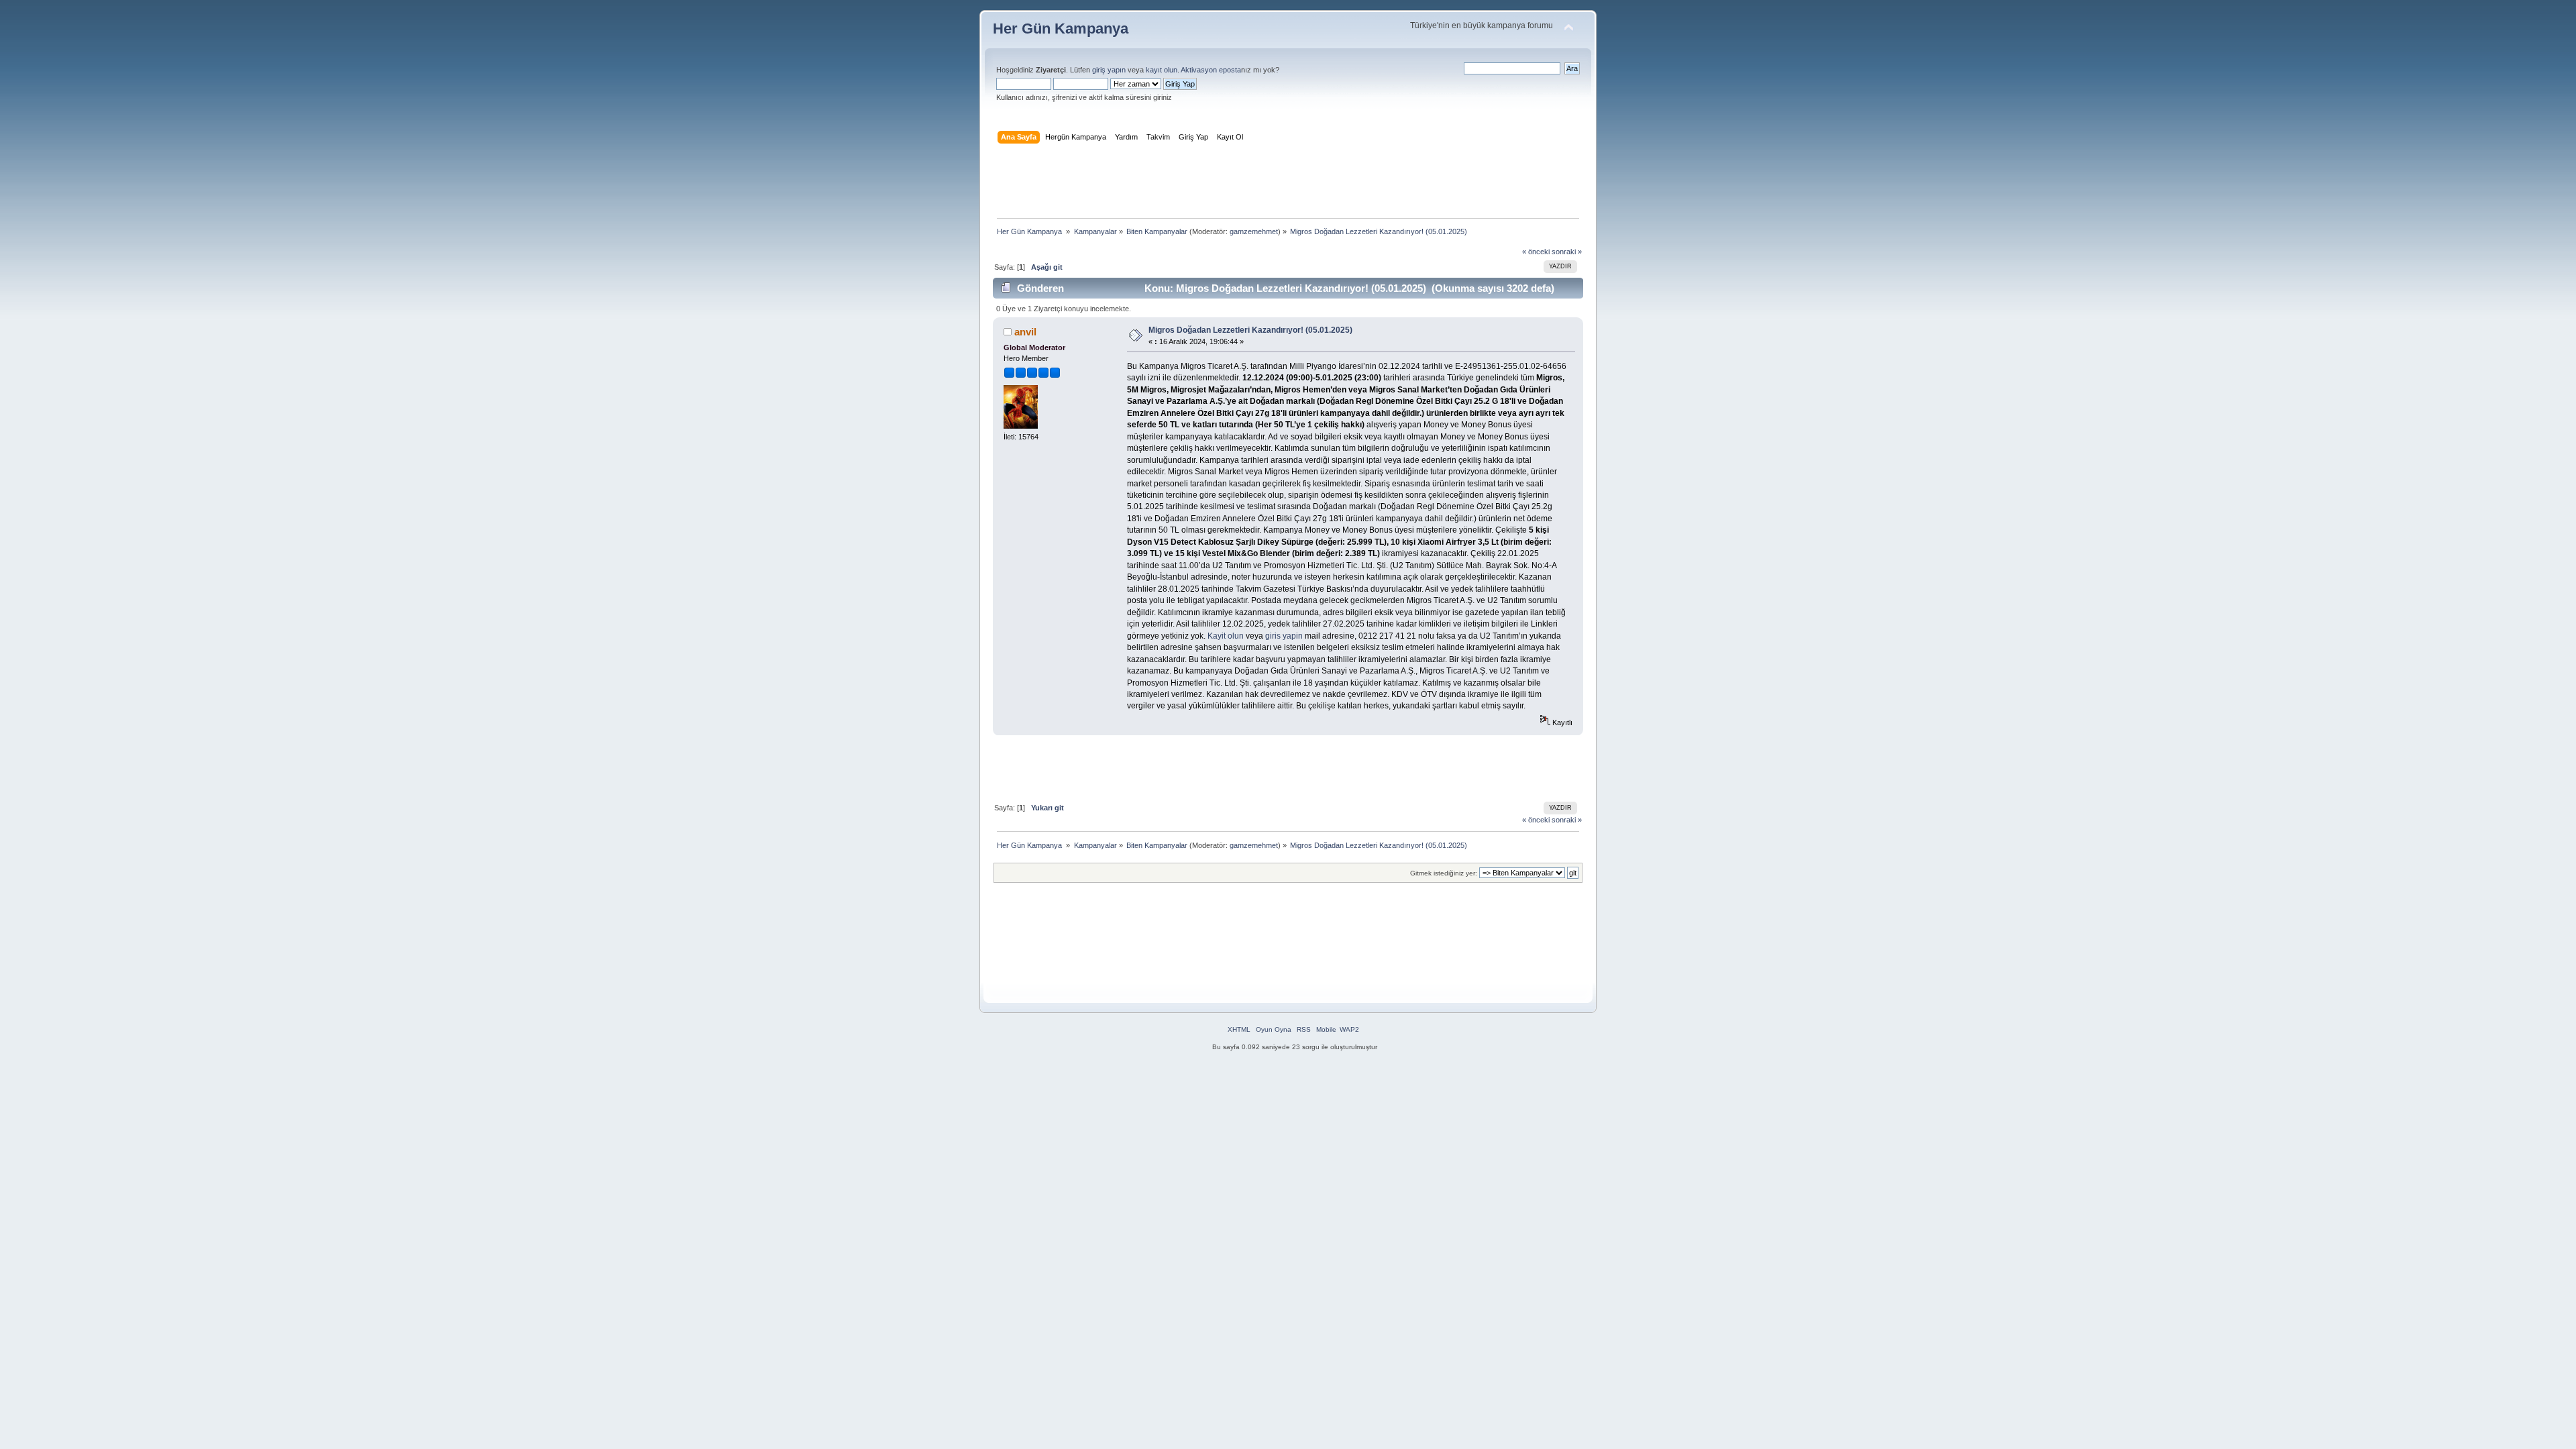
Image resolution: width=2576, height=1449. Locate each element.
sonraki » (1567, 252)
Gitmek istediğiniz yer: (1444, 873)
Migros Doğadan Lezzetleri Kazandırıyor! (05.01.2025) (1250, 330)
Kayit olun (1226, 636)
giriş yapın (1109, 70)
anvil (1025, 332)
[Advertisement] (1288, 184)
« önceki (1536, 252)
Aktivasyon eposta (1211, 70)
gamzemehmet (1254, 231)
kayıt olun (1162, 70)
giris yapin (1284, 636)
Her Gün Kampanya (1061, 29)
